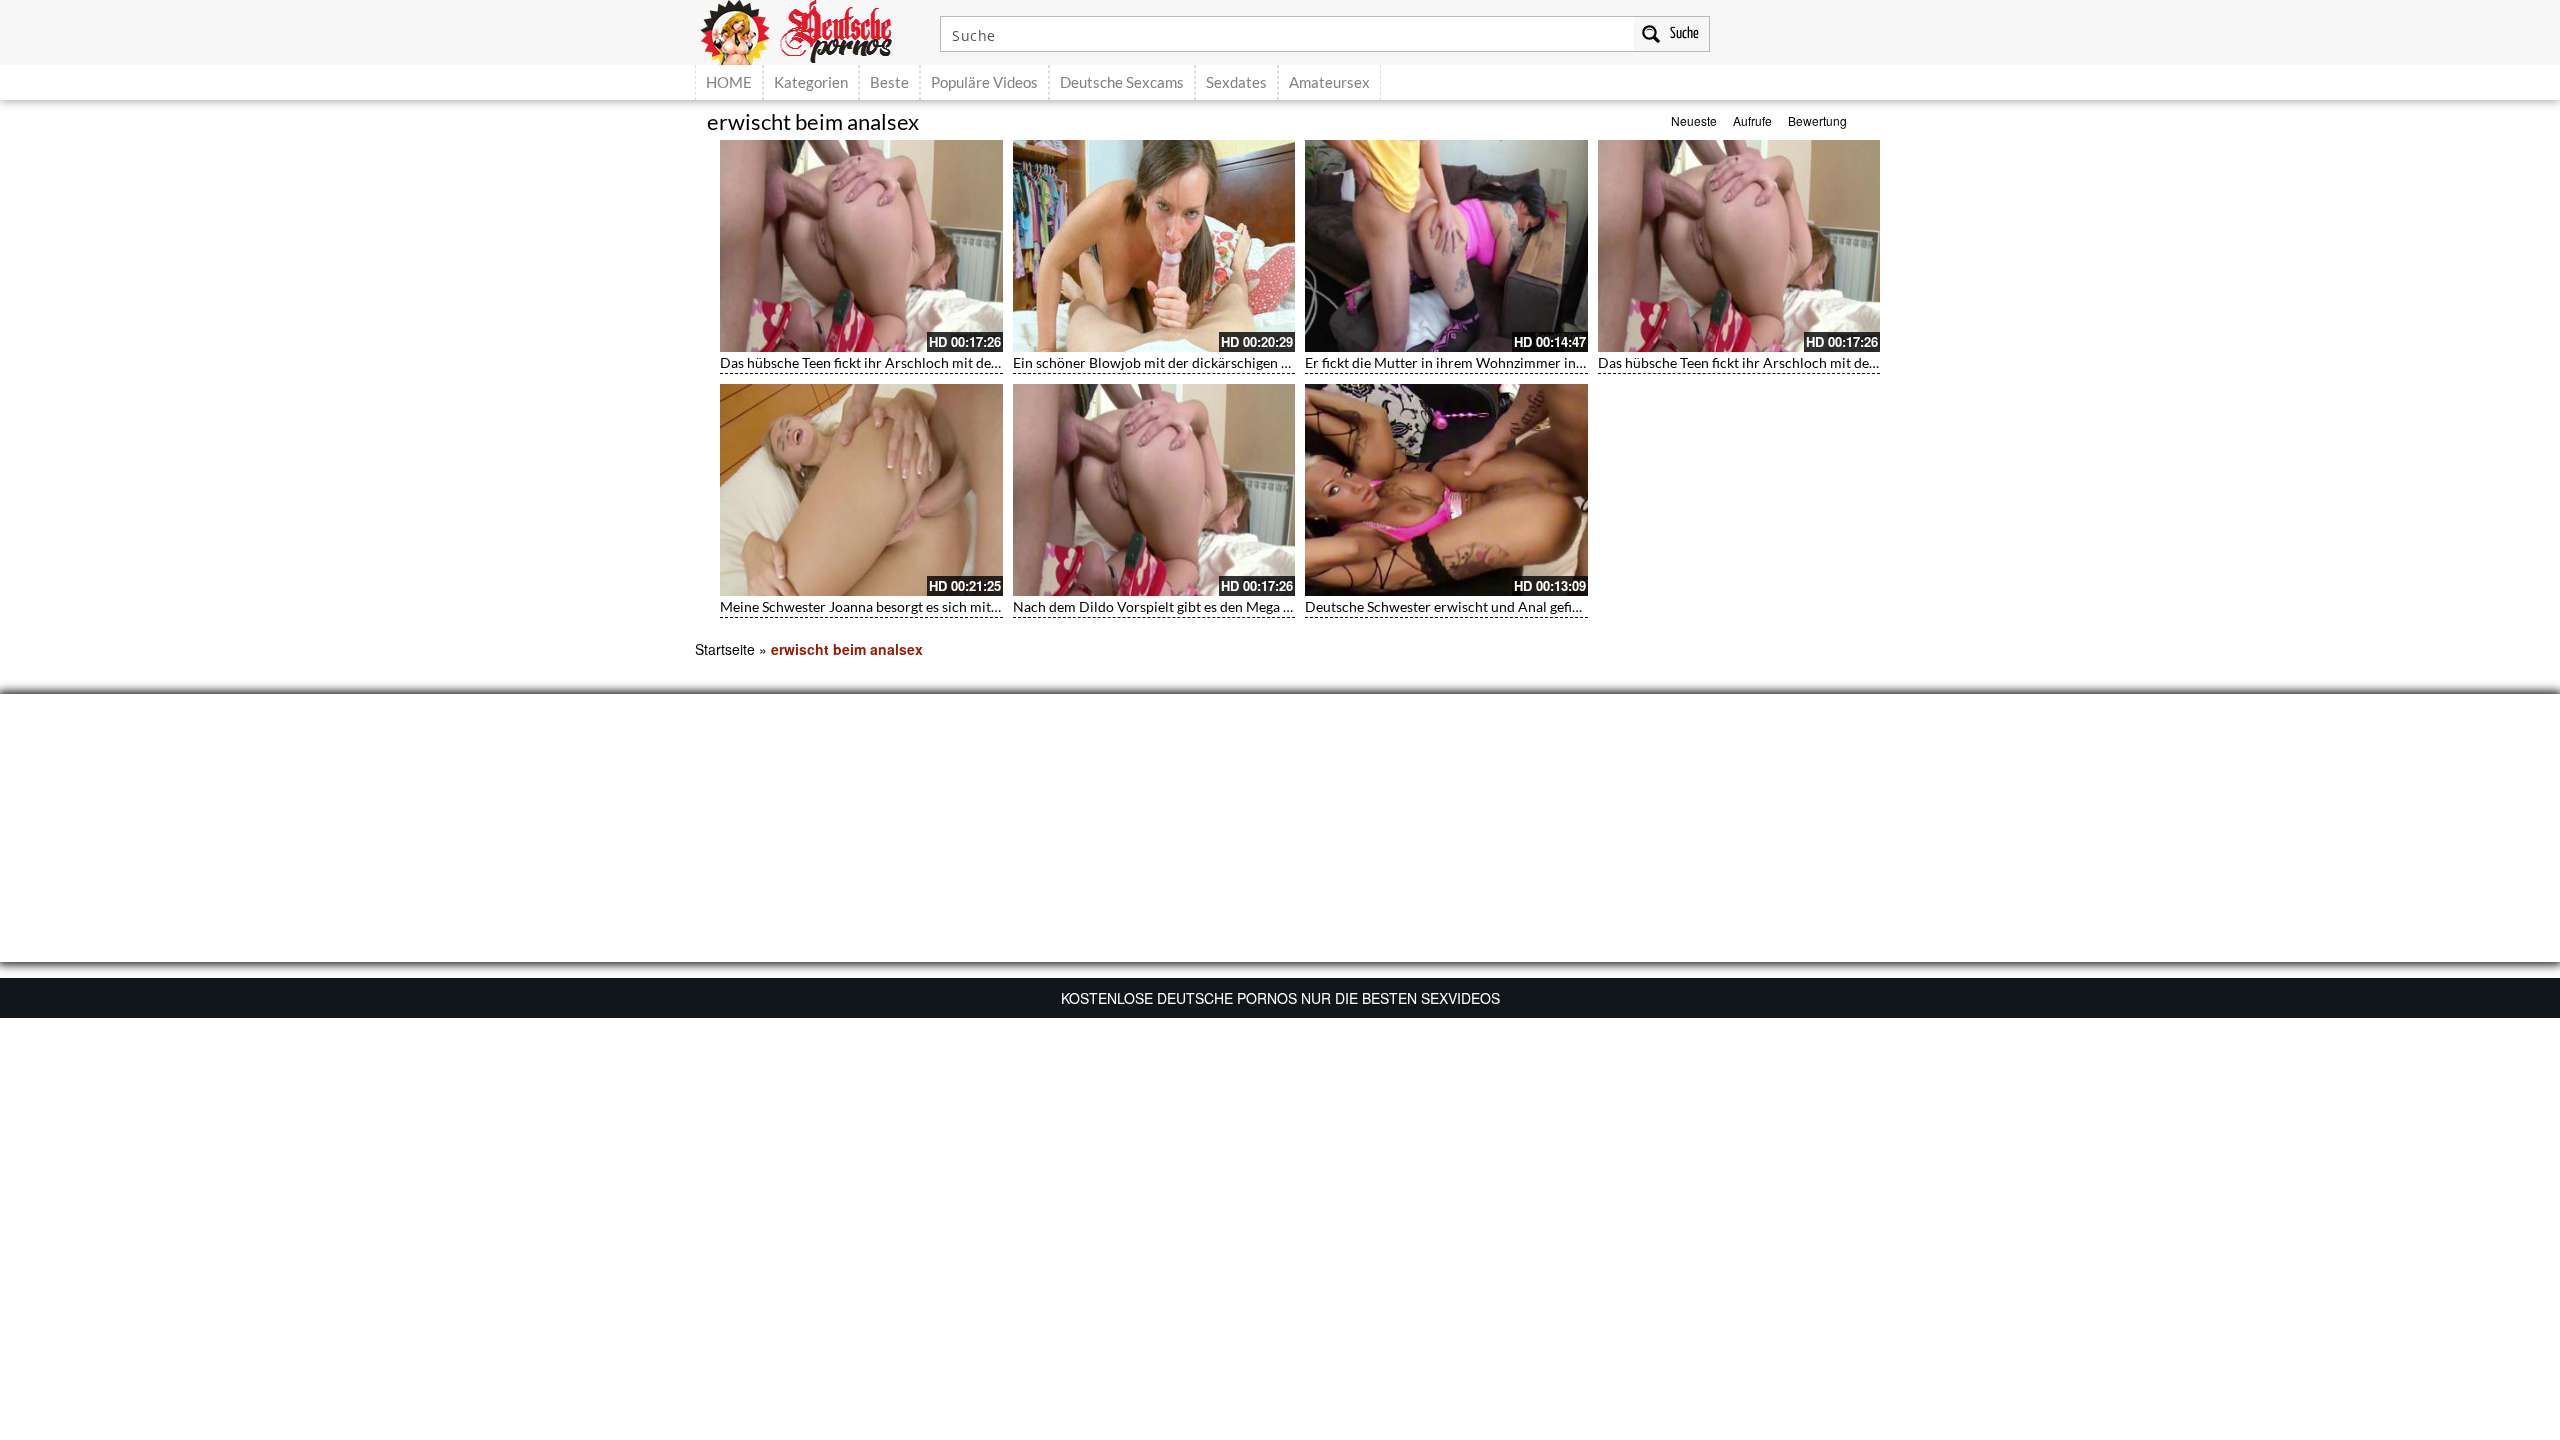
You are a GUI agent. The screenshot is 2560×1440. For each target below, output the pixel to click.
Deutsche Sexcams (1122, 82)
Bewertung (1817, 120)
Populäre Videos (984, 82)
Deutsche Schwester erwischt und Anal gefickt (1448, 606)
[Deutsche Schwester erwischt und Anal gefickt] (1446, 490)
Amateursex (1329, 82)
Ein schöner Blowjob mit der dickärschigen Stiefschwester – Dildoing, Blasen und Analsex (1289, 362)
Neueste (1694, 120)
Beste (889, 82)
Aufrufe (1752, 120)
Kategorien (811, 82)
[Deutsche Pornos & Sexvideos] (811, 30)
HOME (729, 82)
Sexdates (1236, 82)
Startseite (725, 649)
